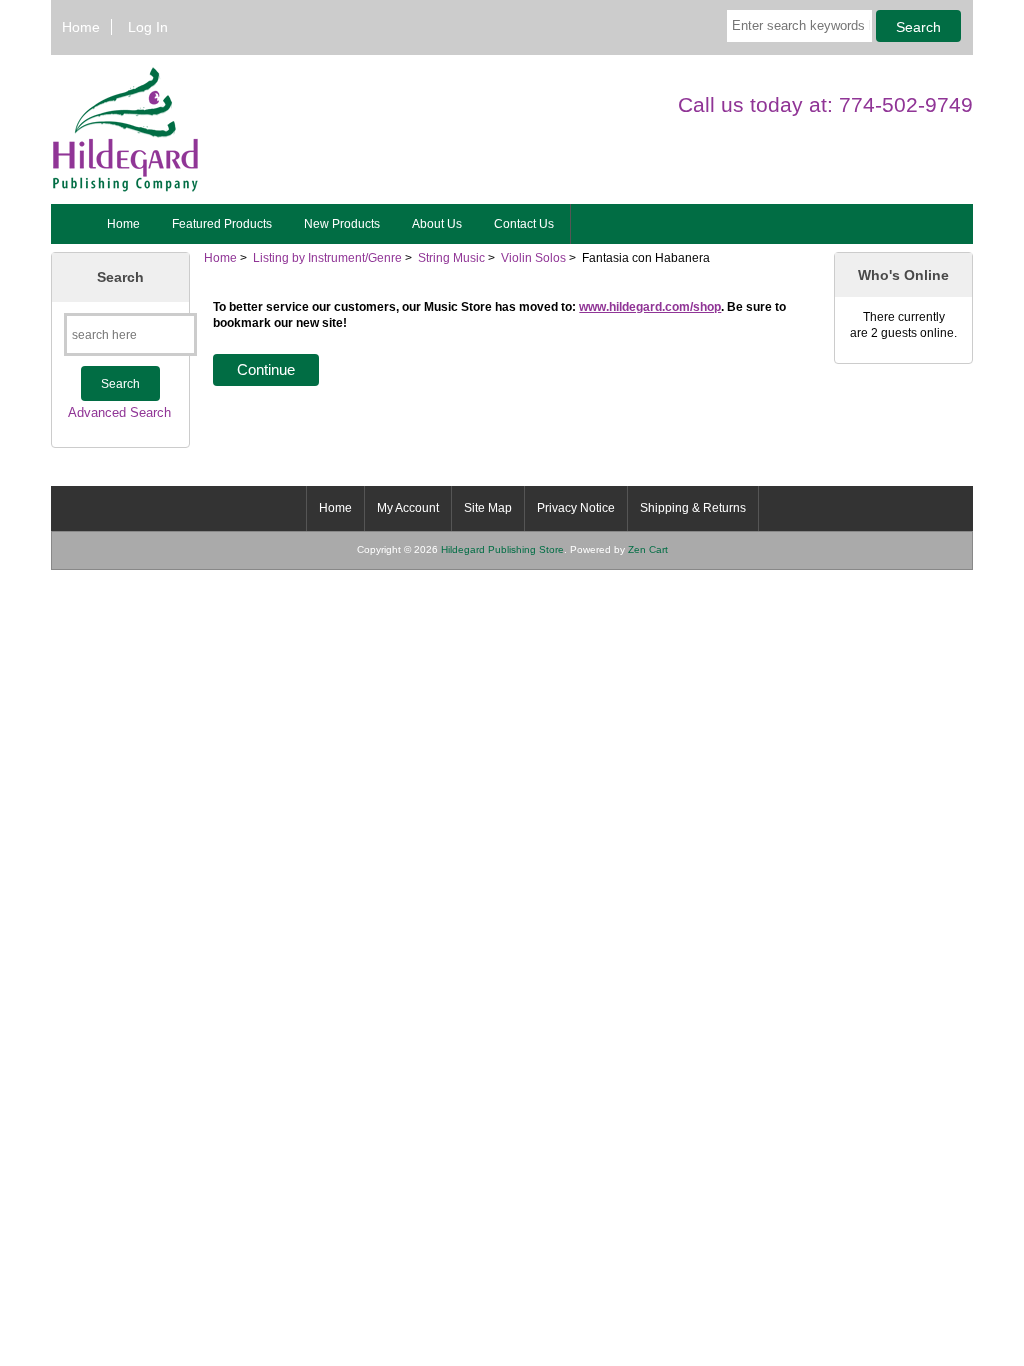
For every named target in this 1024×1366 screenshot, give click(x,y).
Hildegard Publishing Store (502, 549)
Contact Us (524, 224)
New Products (342, 224)
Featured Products (222, 224)
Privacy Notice (576, 508)
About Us (437, 224)
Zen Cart (648, 549)
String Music (451, 257)
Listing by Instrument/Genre (327, 257)
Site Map (488, 508)
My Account (408, 508)
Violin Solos (533, 257)
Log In (148, 27)
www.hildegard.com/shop (650, 306)
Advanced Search (119, 412)
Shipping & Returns (693, 508)
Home (81, 27)
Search (120, 277)
